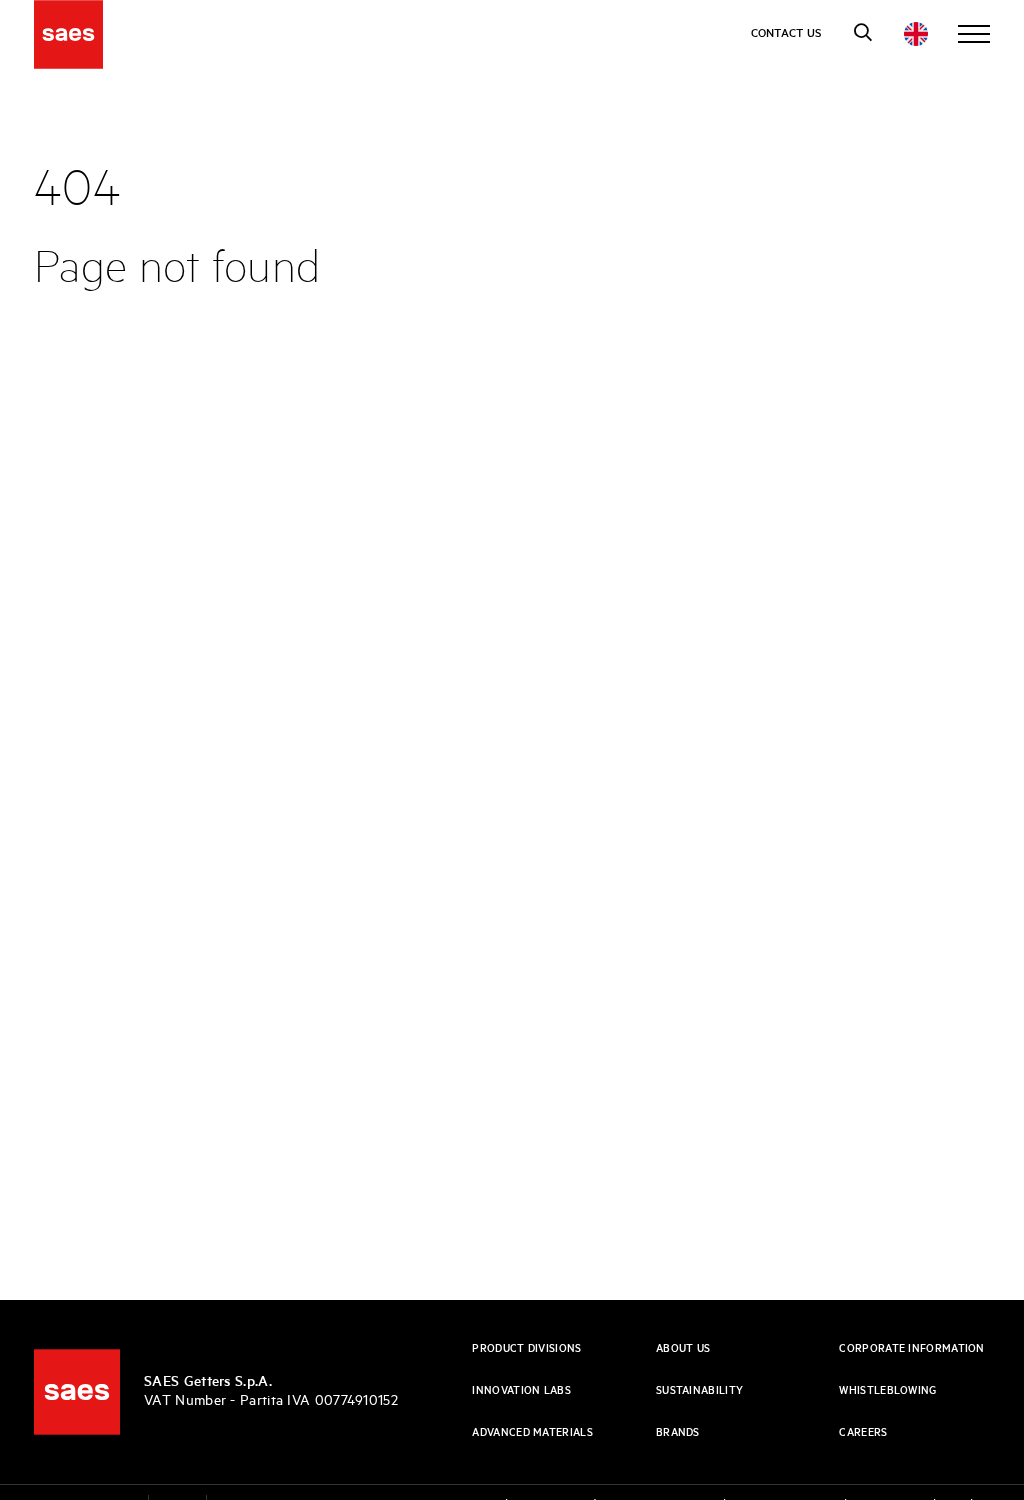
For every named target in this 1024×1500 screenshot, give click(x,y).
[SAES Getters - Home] (77, 1392)
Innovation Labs (521, 1391)
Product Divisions (526, 1349)
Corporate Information (911, 1349)
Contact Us (786, 33)
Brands (678, 1433)
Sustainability (699, 1391)
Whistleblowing (887, 1391)
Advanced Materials (532, 1433)
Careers (863, 1433)
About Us (683, 1349)
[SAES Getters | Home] (68, 34)
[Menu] (974, 34)
